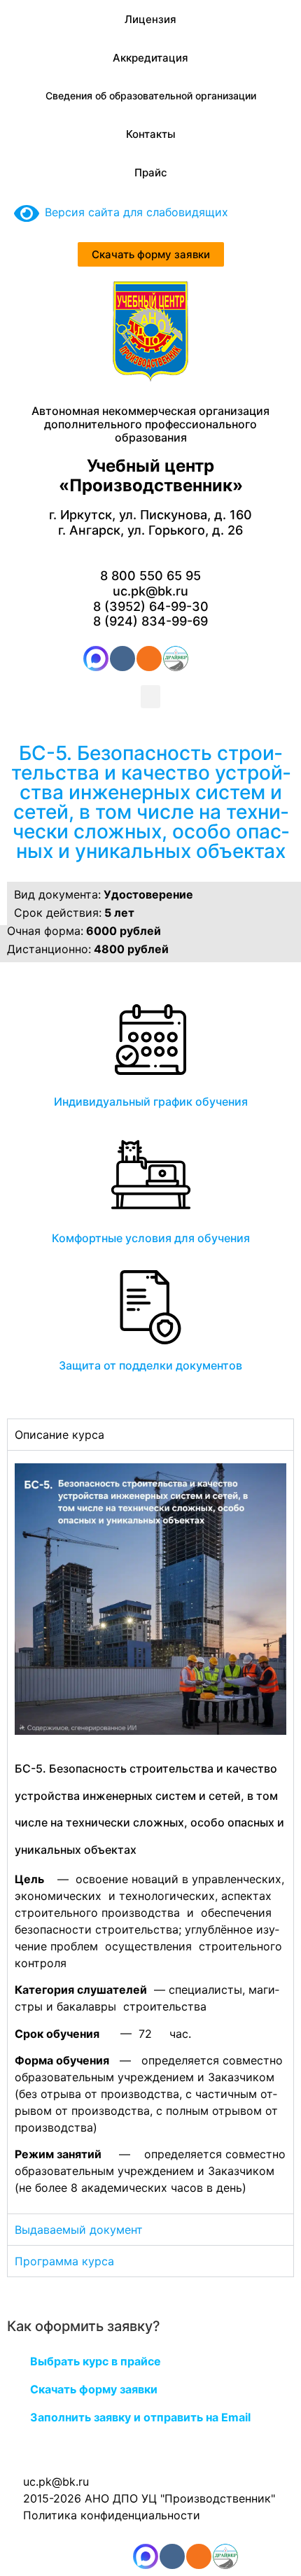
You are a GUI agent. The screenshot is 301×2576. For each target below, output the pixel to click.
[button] (150, 697)
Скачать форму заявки (94, 2389)
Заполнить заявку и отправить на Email (140, 2417)
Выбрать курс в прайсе (96, 2361)
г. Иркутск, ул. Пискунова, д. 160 (150, 515)
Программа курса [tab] (64, 2261)
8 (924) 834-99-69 (150, 621)
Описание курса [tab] (59, 1435)
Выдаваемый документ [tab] (79, 2230)
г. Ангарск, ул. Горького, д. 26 (150, 530)
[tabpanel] (150, 1832)
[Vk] (122, 659)
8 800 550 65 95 (150, 576)
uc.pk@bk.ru (150, 591)
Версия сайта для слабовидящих (134, 212)
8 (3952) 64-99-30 (151, 606)
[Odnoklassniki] (149, 659)
